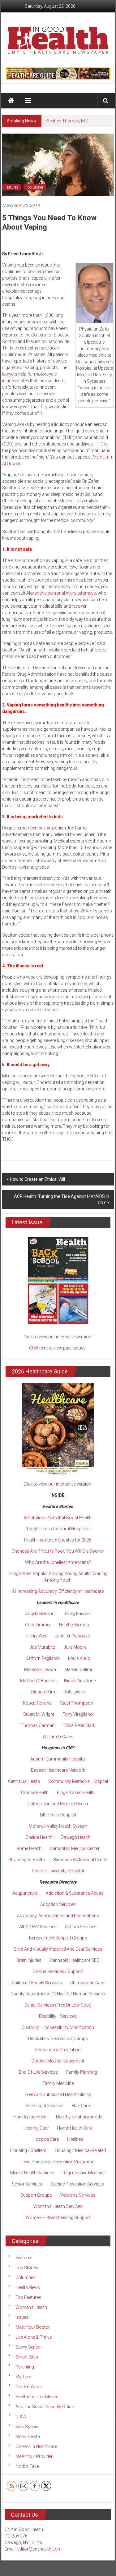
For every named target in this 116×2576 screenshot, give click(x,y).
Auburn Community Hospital (58, 1759)
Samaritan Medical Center (75, 1848)
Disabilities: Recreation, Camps (58, 2039)
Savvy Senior (28, 2347)
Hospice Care (46, 2139)
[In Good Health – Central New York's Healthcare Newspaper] (11, 101)
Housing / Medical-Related (80, 2150)
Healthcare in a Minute (37, 2397)
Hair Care (81, 2106)
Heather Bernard (75, 1625)
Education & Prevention (58, 2050)
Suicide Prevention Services (77, 2184)
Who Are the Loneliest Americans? (58, 1562)
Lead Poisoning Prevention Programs (58, 2162)
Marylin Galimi (78, 1669)
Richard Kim (43, 1692)
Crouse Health (35, 1793)
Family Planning (82, 2072)
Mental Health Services (32, 2173)
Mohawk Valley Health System (58, 1826)
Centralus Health (24, 1781)
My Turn (23, 2377)
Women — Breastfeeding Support (58, 2217)
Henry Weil (37, 1636)
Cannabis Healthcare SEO (75, 1960)
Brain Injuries (29, 1960)
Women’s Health (31, 2307)
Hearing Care (36, 2128)
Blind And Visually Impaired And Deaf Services (58, 1949)
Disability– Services (58, 2016)
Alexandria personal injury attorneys (61, 593)
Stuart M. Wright (39, 1714)
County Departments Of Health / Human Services (58, 1994)
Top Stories (35, 187)
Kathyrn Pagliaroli (43, 1658)
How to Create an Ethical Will (37, 1179)
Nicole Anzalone (80, 1681)
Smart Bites (27, 2357)
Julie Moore (75, 1647)
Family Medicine (58, 2083)
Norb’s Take (27, 2466)
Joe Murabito (43, 1647)
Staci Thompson (77, 1703)
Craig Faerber (78, 1614)
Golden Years (29, 2387)
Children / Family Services (37, 1983)
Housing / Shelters (28, 2150)
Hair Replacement (30, 2117)
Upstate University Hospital (58, 1871)
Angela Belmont (40, 1614)
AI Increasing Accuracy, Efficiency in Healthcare (58, 1591)
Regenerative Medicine (84, 2173)
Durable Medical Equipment (58, 2061)
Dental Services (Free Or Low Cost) (58, 2005)
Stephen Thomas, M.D (67, 121)
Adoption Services (58, 1904)
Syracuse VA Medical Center (80, 1860)
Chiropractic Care (87, 1983)
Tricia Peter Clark (79, 1725)
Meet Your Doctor (33, 2327)
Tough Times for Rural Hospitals (58, 1529)
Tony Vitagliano (78, 1714)
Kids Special (27, 2427)
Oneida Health (39, 1837)
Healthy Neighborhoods (79, 2117)
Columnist (26, 2277)
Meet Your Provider (34, 2456)
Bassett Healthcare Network (58, 1770)
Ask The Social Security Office (45, 2407)
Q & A (21, 2417)
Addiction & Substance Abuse (75, 1893)
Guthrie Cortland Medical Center (58, 1804)
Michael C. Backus (38, 1681)
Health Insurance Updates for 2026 (58, 1540)
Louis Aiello (79, 1658)
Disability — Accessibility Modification (58, 2027)
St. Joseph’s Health (27, 1860)
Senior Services (27, 2184)
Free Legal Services (45, 2106)
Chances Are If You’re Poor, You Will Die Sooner (58, 1551)
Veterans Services (78, 2195)
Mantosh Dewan (40, 1669)
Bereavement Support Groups (58, 1938)
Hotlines (75, 2139)
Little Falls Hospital (58, 1815)
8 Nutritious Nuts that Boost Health (58, 1518)
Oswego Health (75, 1837)
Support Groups (36, 2195)
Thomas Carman (38, 1725)
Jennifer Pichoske (72, 1636)
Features (11, 187)
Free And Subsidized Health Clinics (58, 2094)
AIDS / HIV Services (38, 1927)
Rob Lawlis (74, 1692)
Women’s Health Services (58, 2206)
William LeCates (58, 1737)
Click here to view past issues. (58, 1348)
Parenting (25, 2367)
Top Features (28, 2297)
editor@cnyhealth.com (39, 2549)
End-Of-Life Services (38, 2072)
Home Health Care (75, 2128)
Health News (28, 2287)
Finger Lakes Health (76, 1793)
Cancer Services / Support (58, 1971)
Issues (22, 2317)
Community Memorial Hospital (78, 1781)
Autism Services (81, 1927)
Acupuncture (25, 1893)
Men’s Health (28, 2437)
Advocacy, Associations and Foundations (58, 1916)
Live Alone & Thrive (34, 2337)
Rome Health (29, 1848)
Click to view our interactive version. (58, 1337)
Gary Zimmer (38, 1625)
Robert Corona (37, 1703)
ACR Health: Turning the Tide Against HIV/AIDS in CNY (62, 1199)
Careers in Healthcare (36, 2446)
